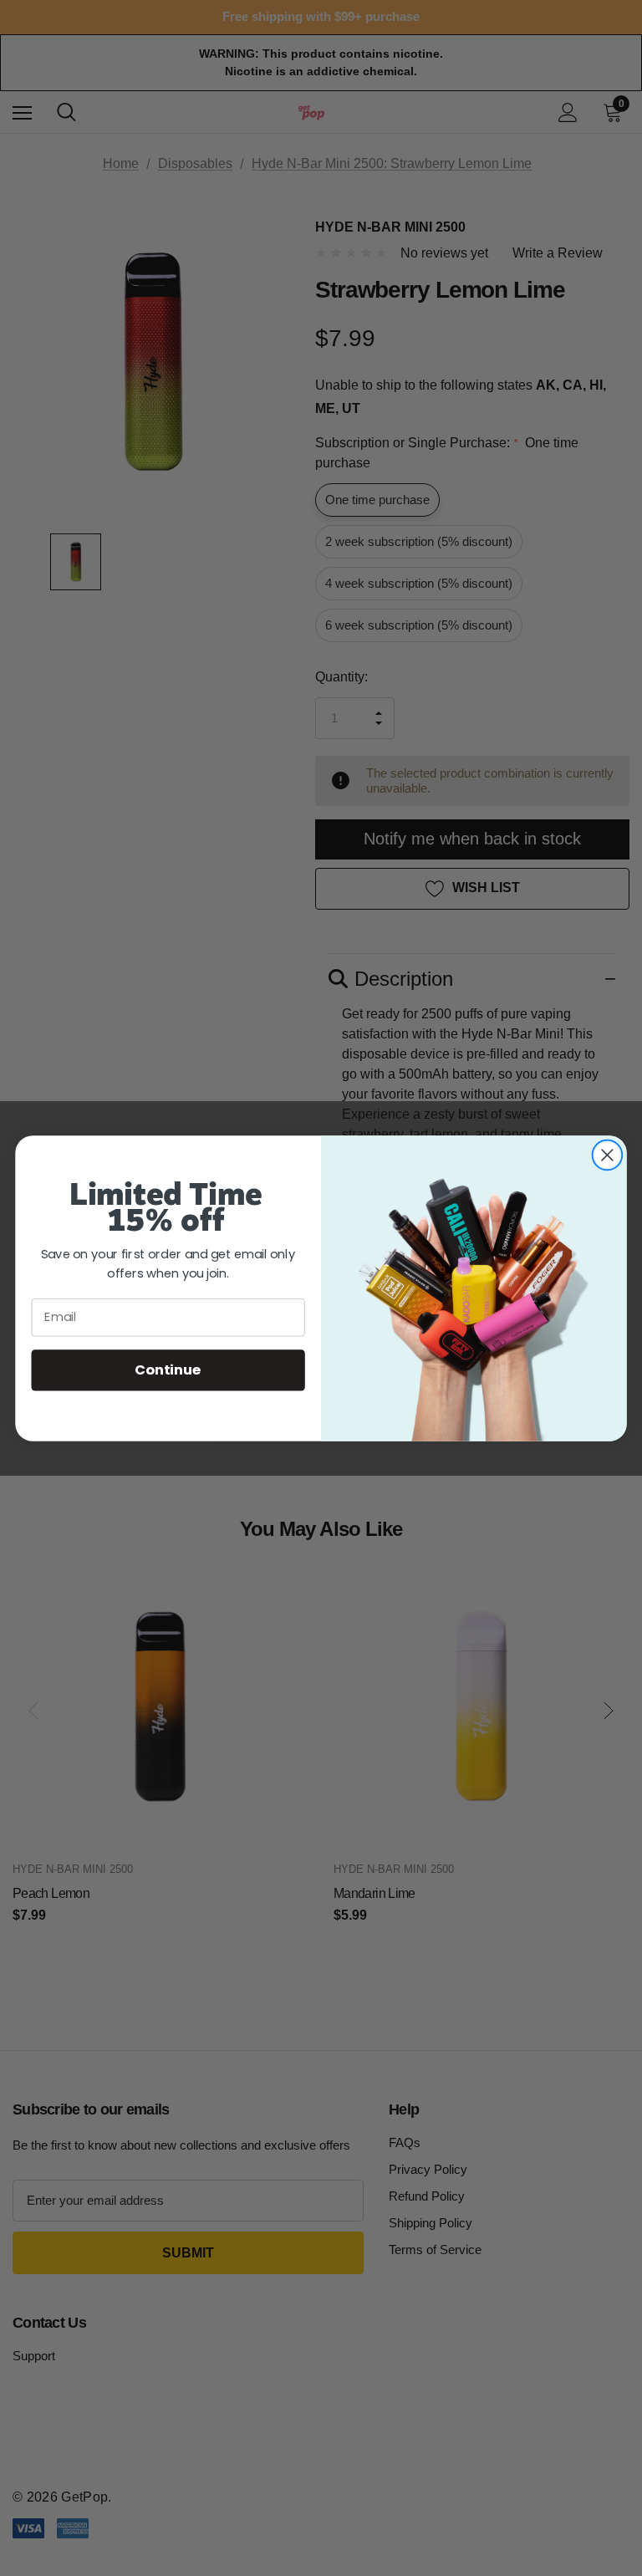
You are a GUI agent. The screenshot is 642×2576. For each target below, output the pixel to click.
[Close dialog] (607, 1155)
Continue (168, 1369)
